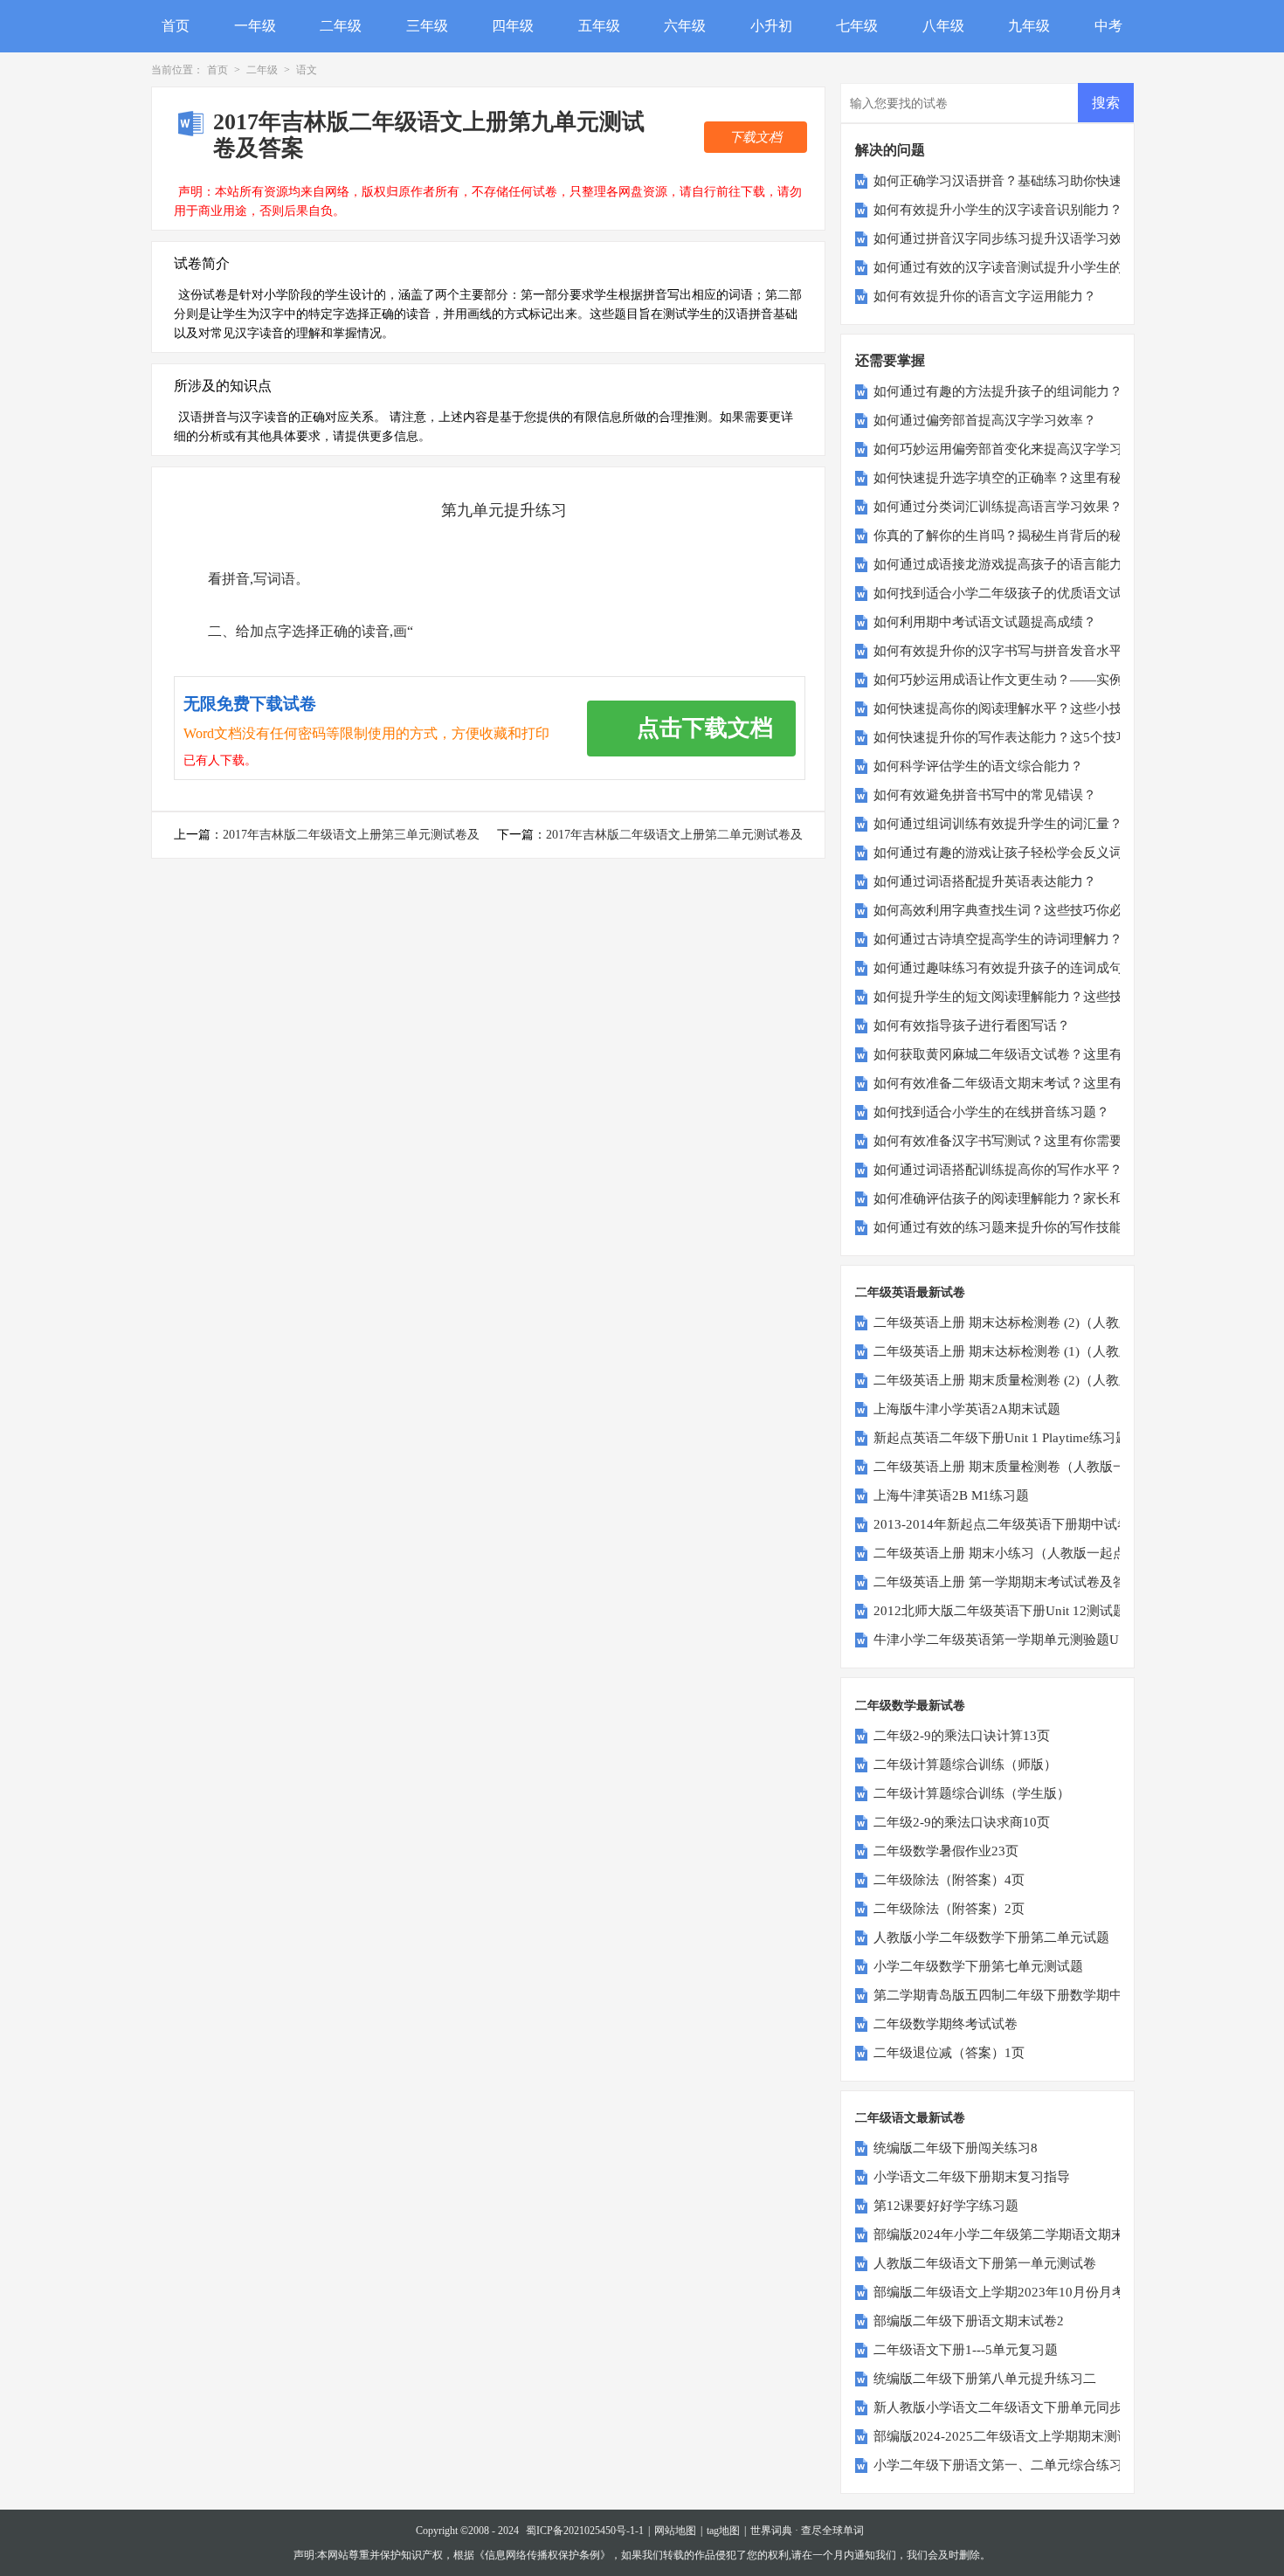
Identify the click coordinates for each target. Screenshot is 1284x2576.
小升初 (771, 26)
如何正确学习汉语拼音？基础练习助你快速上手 (1011, 181)
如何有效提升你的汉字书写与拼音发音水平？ (1004, 651)
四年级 (513, 26)
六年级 (685, 26)
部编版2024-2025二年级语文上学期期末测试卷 (1008, 2436)
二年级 (341, 26)
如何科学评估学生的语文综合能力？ (978, 766)
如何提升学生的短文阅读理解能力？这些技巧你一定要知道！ (1050, 997)
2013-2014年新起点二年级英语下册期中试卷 (1002, 1524)
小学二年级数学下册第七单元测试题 (978, 1966)
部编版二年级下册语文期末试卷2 (969, 2321)
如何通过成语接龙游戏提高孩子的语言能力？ (1004, 564)
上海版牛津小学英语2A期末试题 (967, 1409)
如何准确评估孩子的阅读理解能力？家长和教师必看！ (1031, 1198)
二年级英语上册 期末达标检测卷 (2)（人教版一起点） (1029, 1323)
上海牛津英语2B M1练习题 (951, 1495)
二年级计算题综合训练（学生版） (972, 1793)
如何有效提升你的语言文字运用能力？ (985, 296)
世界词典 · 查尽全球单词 (807, 2531)
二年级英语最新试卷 (910, 1292)
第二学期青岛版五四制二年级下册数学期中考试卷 (1018, 1995)
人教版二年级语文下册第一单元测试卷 (985, 2263)
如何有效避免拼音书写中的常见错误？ (985, 795)
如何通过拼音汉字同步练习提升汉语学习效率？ (1011, 238)
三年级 (427, 26)
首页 (176, 26)
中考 (1108, 26)
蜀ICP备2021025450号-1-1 (585, 2531)
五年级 (599, 26)
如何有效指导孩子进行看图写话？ (972, 1026)
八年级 (943, 26)
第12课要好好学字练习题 (946, 2206)
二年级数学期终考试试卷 (946, 2024)
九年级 (1029, 26)
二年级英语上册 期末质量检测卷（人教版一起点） (1019, 1467)
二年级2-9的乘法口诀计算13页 (962, 1736)
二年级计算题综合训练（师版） (965, 1765)
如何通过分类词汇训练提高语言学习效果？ (998, 507)
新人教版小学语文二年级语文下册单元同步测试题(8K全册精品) (1056, 2407)
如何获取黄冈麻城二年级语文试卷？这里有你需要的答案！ (1044, 1054)
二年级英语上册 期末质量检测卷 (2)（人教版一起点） (1029, 1380)
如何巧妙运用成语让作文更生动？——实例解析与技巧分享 (1044, 680)
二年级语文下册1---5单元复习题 (966, 2350)
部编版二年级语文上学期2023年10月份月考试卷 (1012, 2292)
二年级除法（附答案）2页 (949, 1909)
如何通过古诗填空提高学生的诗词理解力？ (998, 939)
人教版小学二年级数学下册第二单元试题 (991, 1937)
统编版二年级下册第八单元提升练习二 (985, 2379)
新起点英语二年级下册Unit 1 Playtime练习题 (1001, 1438)
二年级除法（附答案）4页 (949, 1880)
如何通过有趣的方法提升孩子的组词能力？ (998, 391)
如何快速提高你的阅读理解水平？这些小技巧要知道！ (1031, 708)
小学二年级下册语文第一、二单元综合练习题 (1004, 2465)
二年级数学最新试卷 (910, 1706)
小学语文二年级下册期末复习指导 (972, 2177)
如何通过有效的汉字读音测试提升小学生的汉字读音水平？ (1044, 267)
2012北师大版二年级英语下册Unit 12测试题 (1000, 1611)
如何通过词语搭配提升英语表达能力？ (985, 881)
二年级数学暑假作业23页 (946, 1851)
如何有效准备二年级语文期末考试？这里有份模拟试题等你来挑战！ (1070, 1083)
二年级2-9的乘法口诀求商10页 (962, 1822)
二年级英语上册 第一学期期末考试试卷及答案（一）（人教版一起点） (1078, 1582)
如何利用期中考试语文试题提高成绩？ (985, 622)
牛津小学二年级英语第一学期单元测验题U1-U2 (1010, 1640)
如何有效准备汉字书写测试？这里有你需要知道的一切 (1031, 1141)
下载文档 (756, 137)
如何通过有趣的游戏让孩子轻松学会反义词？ (1004, 853)
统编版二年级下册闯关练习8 (956, 2148)
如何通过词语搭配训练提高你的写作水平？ (998, 1170)
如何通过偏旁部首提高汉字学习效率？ (985, 420)
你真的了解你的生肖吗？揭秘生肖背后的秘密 (1004, 535)
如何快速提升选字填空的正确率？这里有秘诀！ (1011, 478)
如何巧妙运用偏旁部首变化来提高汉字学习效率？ (1018, 449)
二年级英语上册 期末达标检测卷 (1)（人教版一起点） (1029, 1351)
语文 (307, 70)
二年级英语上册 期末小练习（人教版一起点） (1006, 1553)
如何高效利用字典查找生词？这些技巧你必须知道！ (1024, 910)
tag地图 (723, 2531)
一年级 (255, 26)
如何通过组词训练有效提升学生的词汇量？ (998, 824)
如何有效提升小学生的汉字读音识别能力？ (998, 210)
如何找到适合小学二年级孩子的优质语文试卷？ (1011, 593)
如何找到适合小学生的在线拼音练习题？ (991, 1112)
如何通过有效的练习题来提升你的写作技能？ (1004, 1227)
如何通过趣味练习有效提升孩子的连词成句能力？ (1018, 968)
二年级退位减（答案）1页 (949, 2053)
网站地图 (675, 2531)
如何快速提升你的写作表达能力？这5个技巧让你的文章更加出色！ (1067, 737)
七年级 (857, 26)
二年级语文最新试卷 (910, 2118)
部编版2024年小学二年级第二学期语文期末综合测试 (1025, 2234)
